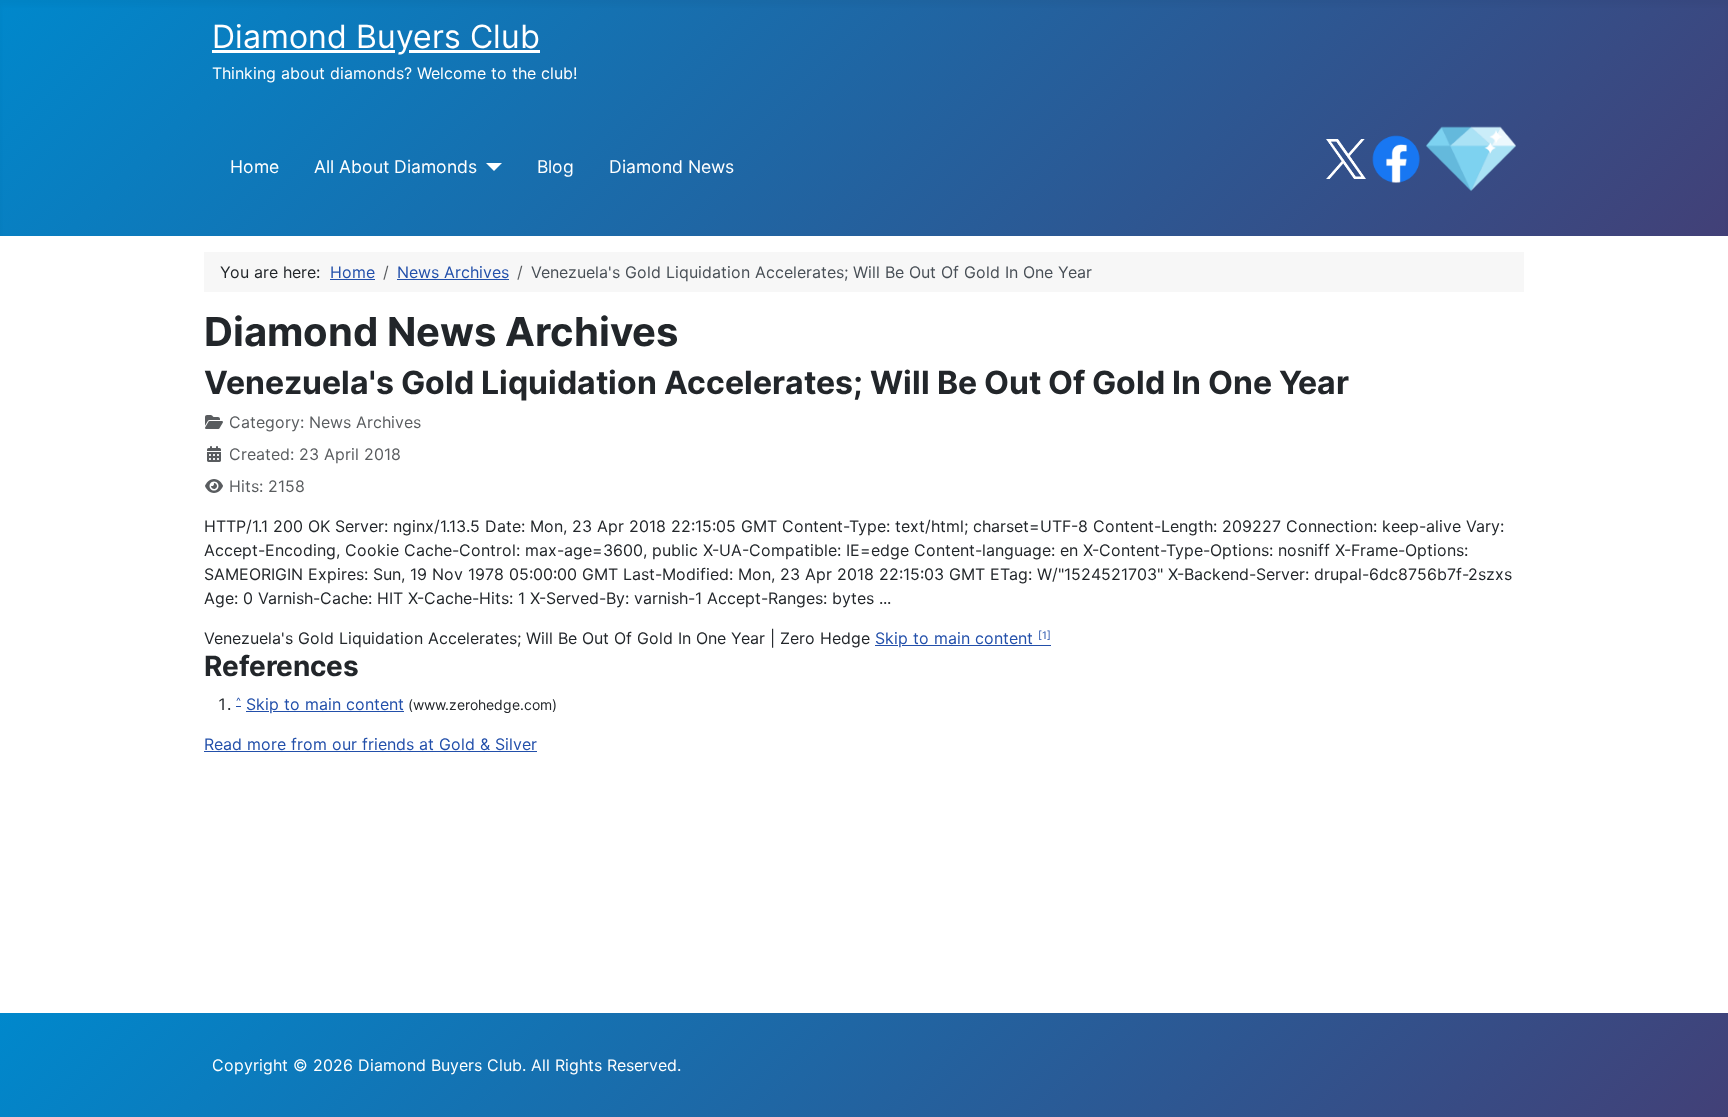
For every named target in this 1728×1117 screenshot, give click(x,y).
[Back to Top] (1693, 1080)
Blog (555, 166)
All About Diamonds (395, 166)
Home (254, 166)
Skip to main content (956, 638)
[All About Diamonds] (489, 167)
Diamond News (671, 166)
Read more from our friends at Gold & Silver (370, 744)
